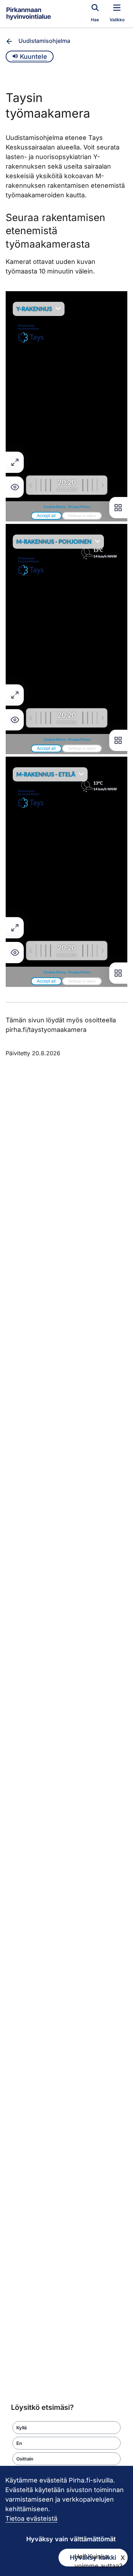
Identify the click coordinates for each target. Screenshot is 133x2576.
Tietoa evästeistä (31, 2518)
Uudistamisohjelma (44, 41)
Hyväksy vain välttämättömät (71, 2539)
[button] (66, 2428)
